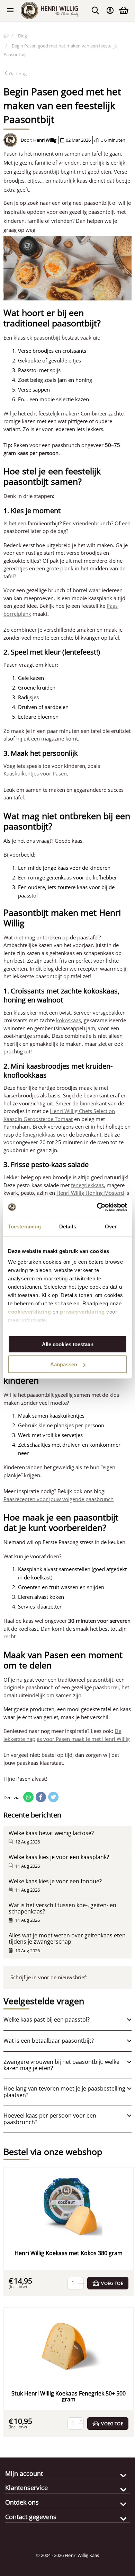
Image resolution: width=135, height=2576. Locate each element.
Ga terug (17, 73)
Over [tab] (111, 1226)
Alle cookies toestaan (68, 1344)
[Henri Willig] (6, 36)
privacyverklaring (82, 1312)
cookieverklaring (29, 1312)
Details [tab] (68, 1226)
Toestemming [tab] (24, 1226)
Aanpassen (64, 1364)
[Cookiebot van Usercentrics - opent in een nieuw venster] (97, 1207)
